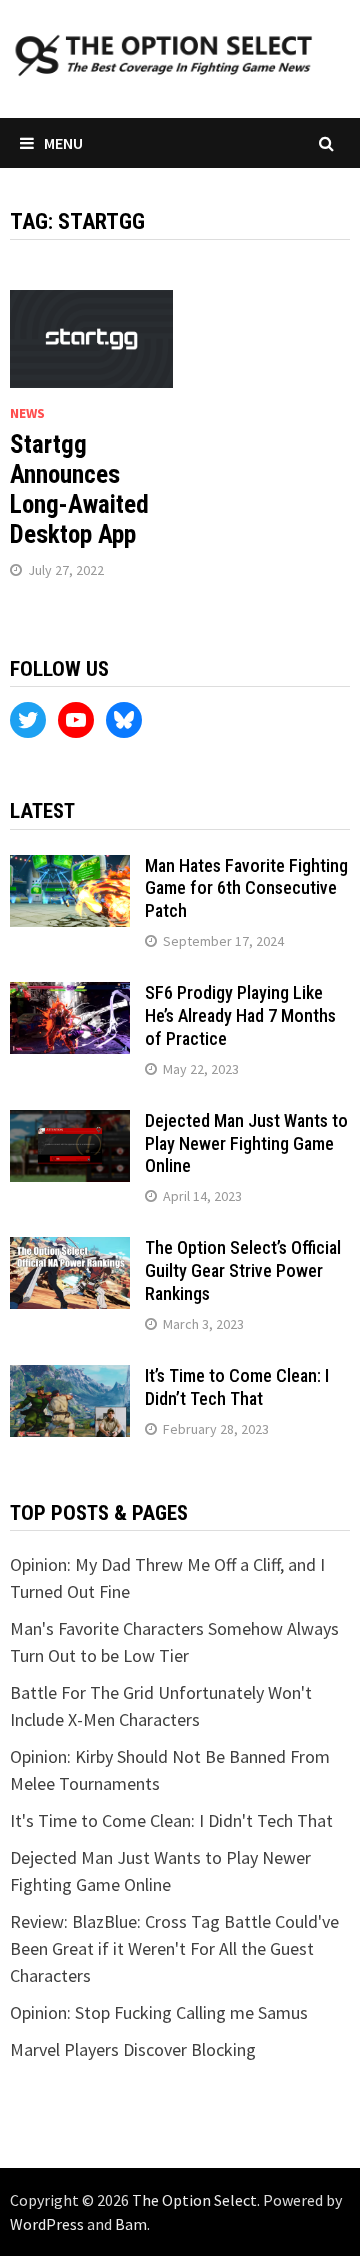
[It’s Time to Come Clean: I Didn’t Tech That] (70, 1378)
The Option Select (194, 2200)
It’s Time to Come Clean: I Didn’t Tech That (237, 1387)
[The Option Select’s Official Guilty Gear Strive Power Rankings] (70, 1250)
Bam (131, 2224)
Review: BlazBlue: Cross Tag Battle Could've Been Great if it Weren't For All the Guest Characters (174, 1948)
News (27, 413)
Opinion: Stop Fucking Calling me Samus (159, 2012)
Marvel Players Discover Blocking (133, 2049)
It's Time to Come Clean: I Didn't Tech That (171, 1820)
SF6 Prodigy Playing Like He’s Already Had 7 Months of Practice (240, 1015)
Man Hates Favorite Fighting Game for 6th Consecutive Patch (246, 888)
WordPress (47, 2224)
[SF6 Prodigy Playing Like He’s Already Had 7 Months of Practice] (70, 995)
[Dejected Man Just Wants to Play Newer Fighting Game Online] (70, 1123)
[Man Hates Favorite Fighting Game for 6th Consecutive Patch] (70, 868)
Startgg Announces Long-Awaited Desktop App (79, 489)
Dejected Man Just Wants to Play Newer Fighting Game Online (246, 1143)
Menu (63, 143)
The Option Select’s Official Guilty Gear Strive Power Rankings (243, 1270)
